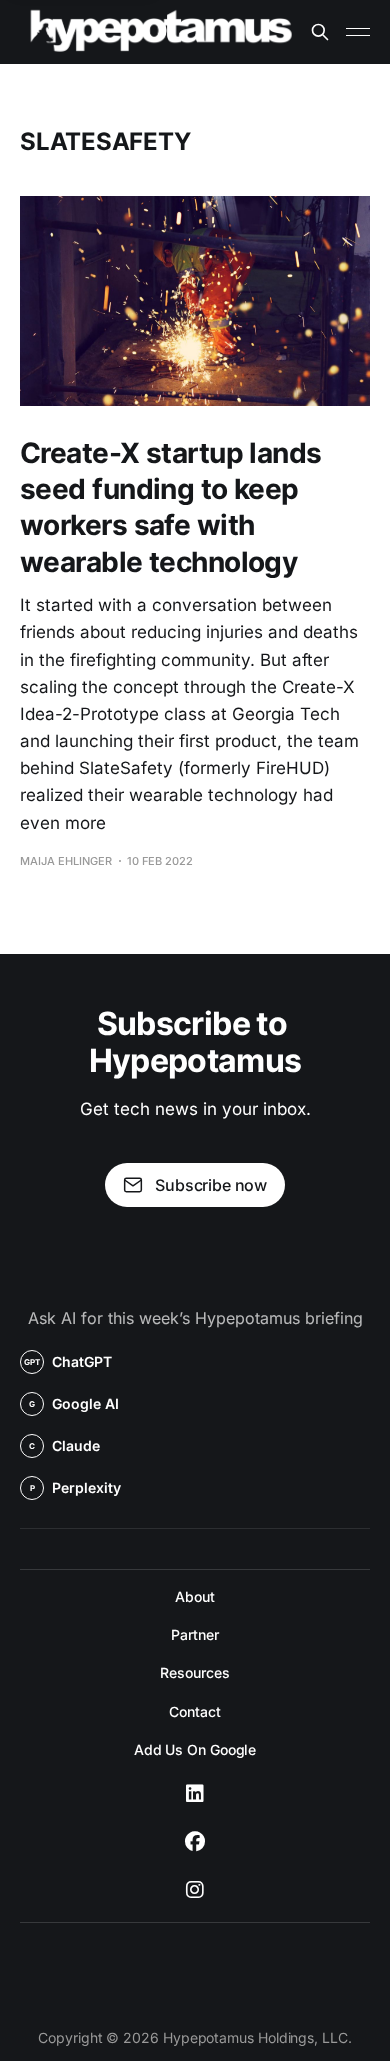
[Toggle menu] (358, 32)
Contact (194, 1711)
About (195, 1596)
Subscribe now (211, 1185)
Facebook (195, 1842)
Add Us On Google (195, 1749)
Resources (194, 1672)
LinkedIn (195, 1794)
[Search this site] (320, 32)
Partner (194, 1634)
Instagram (195, 1890)
